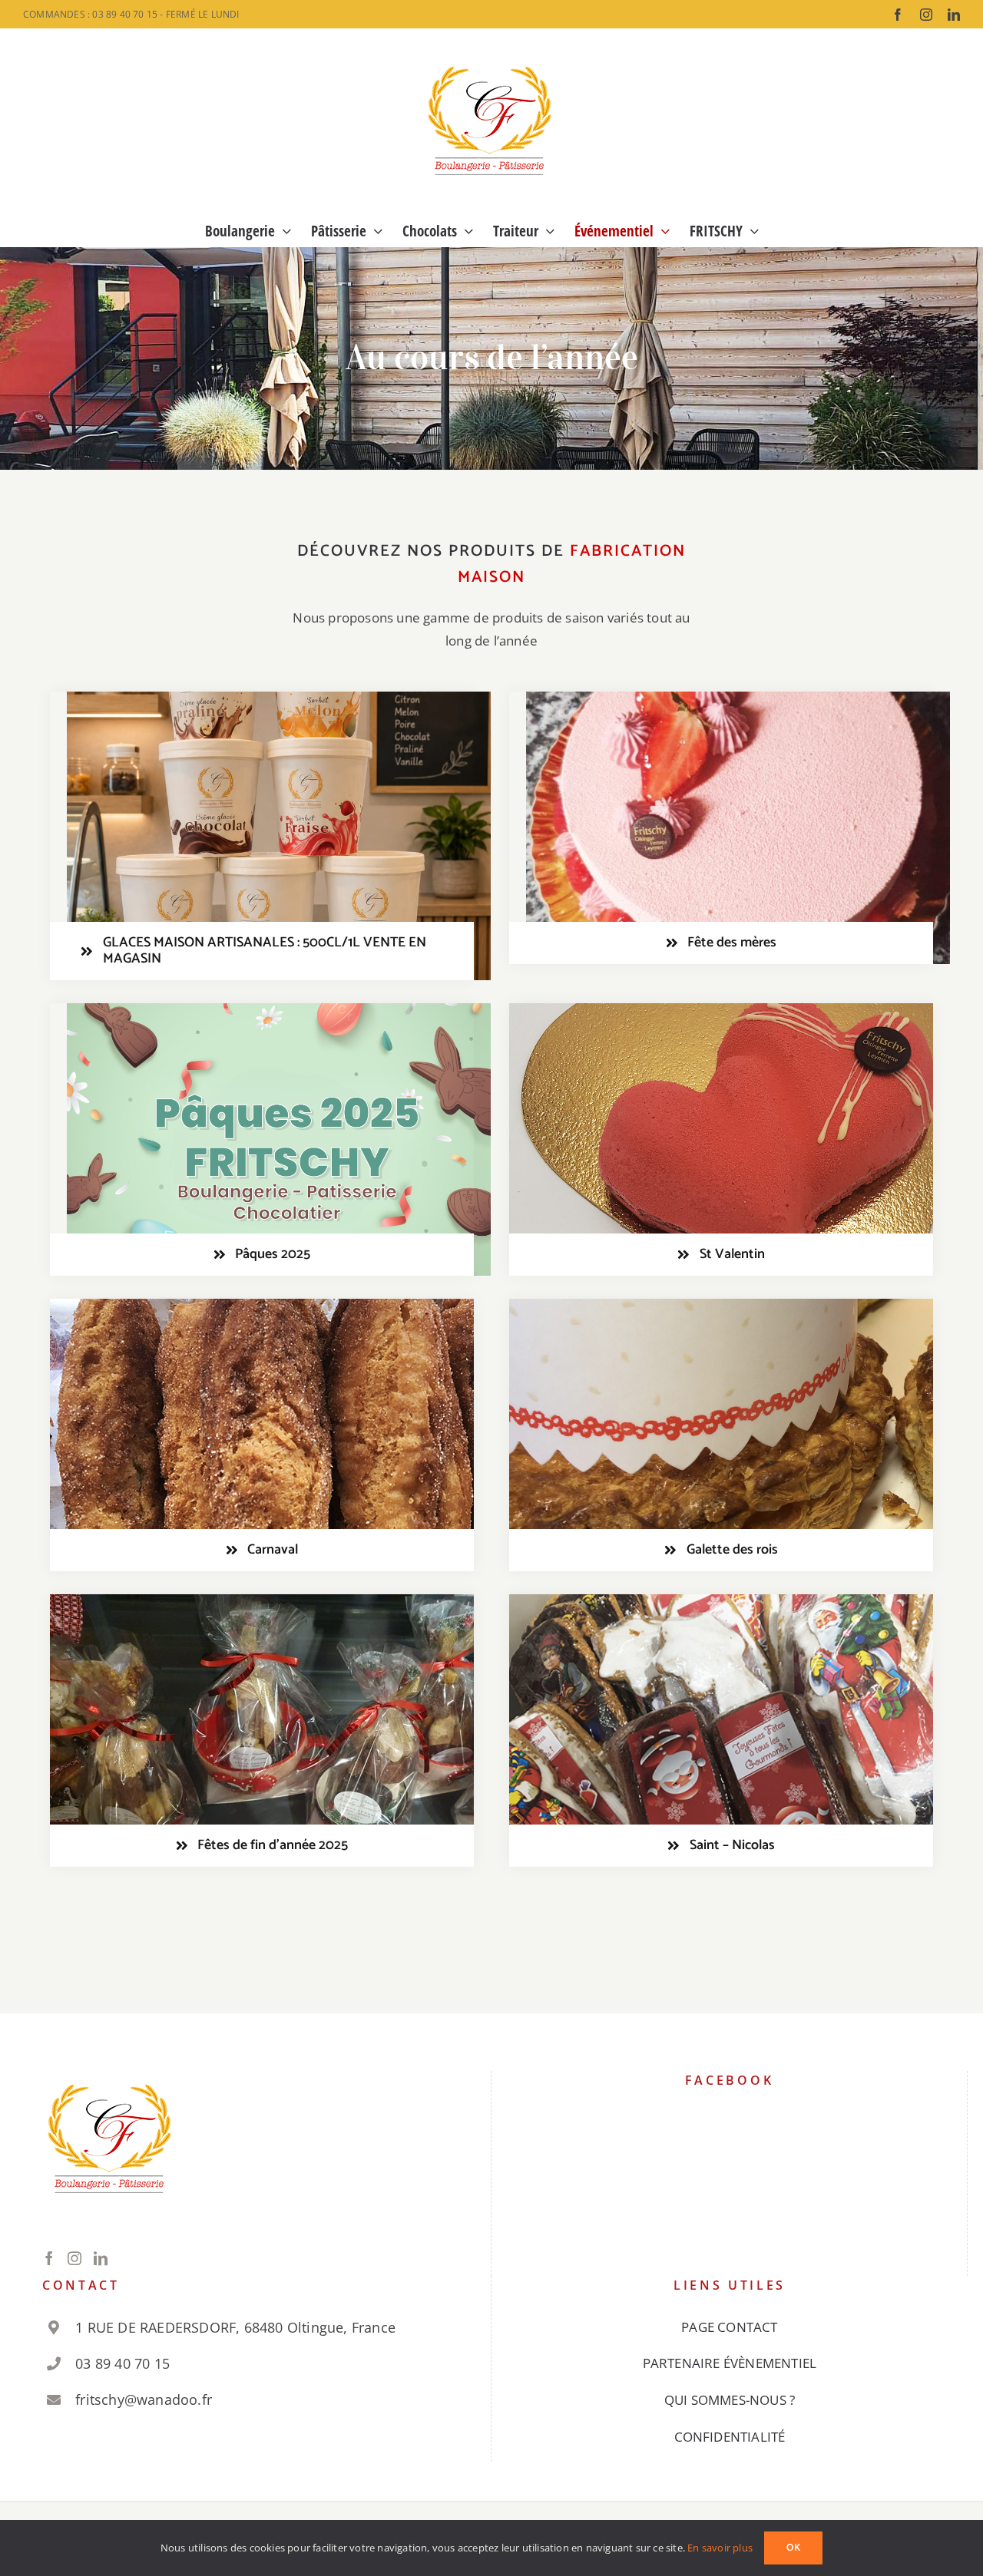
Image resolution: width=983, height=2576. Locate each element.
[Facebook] (49, 2258)
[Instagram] (74, 2258)
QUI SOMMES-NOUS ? (730, 2400)
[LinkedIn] (101, 2258)
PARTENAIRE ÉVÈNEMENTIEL (730, 2363)
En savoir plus (720, 2548)
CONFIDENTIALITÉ (730, 2437)
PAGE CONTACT (729, 2327)
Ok (793, 2548)
